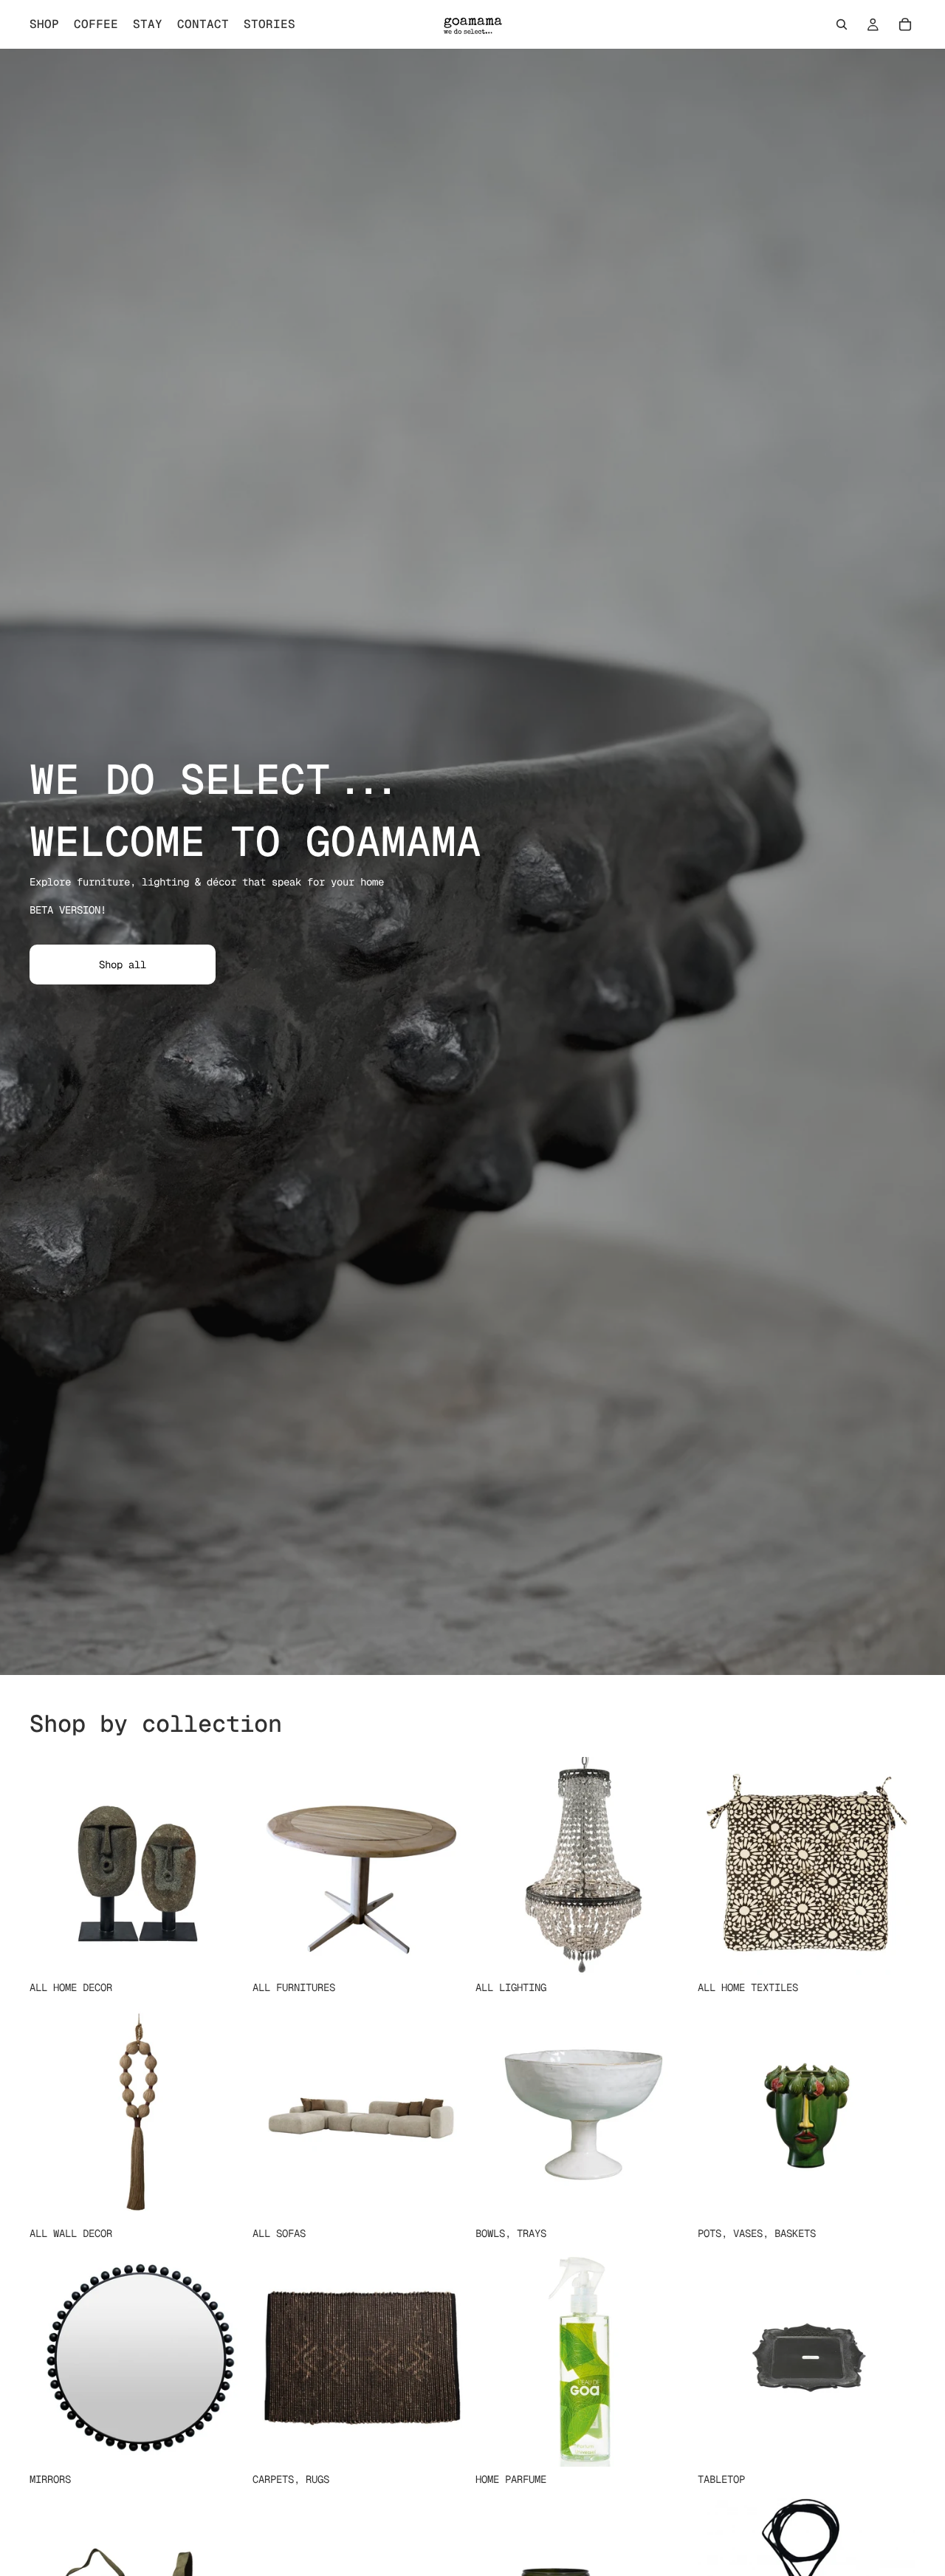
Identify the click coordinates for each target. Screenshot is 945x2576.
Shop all (123, 965)
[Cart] (905, 24)
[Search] (842, 24)
